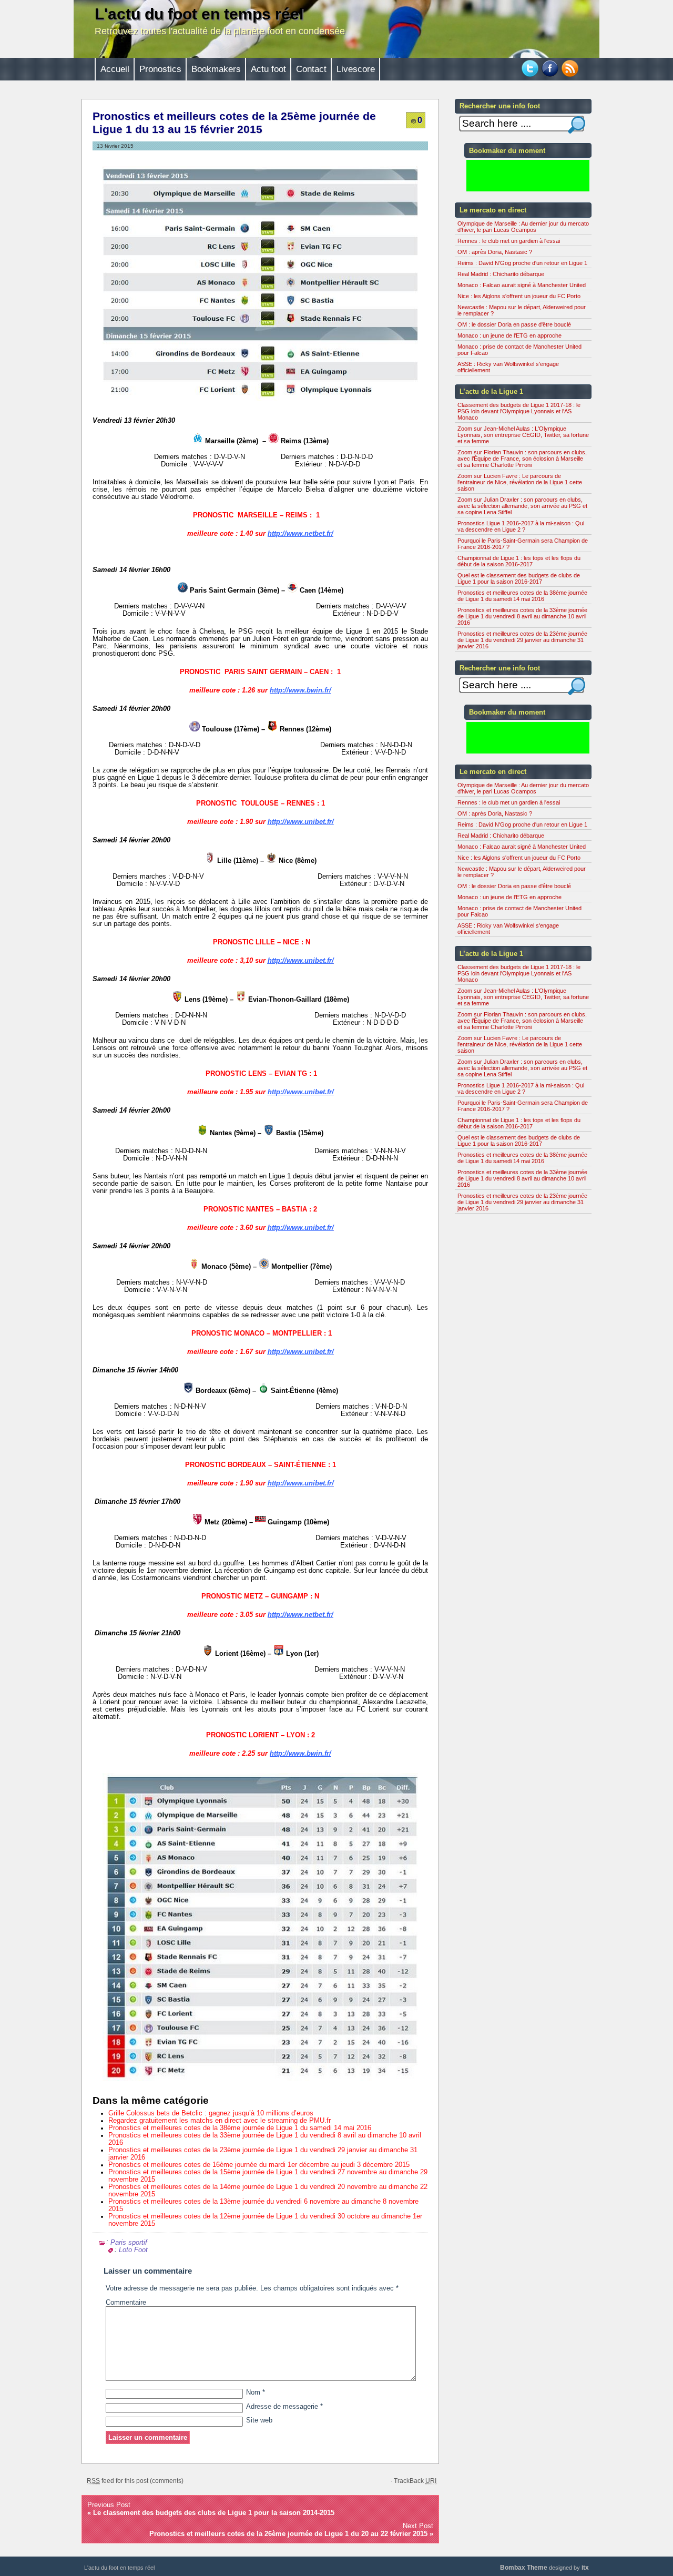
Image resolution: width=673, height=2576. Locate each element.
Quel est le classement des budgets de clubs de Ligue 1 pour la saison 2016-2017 (519, 578)
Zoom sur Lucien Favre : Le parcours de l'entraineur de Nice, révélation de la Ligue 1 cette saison (520, 482)
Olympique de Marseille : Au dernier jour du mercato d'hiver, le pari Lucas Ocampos (523, 227)
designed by (544, 2568)
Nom (256, 2392)
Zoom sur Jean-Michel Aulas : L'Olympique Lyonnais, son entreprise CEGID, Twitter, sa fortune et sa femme (523, 435)
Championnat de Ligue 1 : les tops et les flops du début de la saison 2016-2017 (519, 561)
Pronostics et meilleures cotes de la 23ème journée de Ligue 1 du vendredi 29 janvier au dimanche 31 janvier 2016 (522, 640)
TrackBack (415, 2481)
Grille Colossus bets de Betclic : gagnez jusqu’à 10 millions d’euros (211, 2113)
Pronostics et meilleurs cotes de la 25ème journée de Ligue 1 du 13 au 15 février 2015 (234, 123)
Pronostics (160, 69)
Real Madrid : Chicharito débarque (501, 274)
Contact (311, 69)
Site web (259, 2420)
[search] (577, 125)
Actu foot (268, 69)
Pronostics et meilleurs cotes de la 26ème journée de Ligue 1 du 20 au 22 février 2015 (288, 2534)
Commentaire (126, 2303)
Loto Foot (133, 2250)
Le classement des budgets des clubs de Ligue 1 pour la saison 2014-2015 (214, 2513)
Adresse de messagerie (284, 2407)
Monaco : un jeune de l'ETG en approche (509, 335)
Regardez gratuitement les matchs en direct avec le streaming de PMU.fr (220, 2121)
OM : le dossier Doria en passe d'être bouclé (514, 324)
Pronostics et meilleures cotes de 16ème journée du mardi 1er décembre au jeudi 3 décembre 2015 (259, 2165)
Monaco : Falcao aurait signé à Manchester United (522, 285)
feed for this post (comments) (135, 2481)
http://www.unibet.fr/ (301, 822)
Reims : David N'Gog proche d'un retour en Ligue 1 (522, 263)
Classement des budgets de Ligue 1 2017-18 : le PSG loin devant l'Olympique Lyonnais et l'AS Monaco (519, 411)
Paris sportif (129, 2242)
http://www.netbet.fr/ (300, 533)
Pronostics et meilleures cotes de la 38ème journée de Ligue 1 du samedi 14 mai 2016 (240, 2128)
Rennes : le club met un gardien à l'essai (509, 241)
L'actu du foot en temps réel (199, 14)
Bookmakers (216, 69)
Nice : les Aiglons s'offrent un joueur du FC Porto (519, 296)
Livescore (356, 69)
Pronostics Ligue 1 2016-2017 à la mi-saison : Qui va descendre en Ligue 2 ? (521, 526)
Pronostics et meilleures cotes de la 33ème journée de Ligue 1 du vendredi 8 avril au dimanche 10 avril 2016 (522, 616)
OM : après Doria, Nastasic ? (495, 252)
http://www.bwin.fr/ (300, 690)
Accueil (115, 69)
